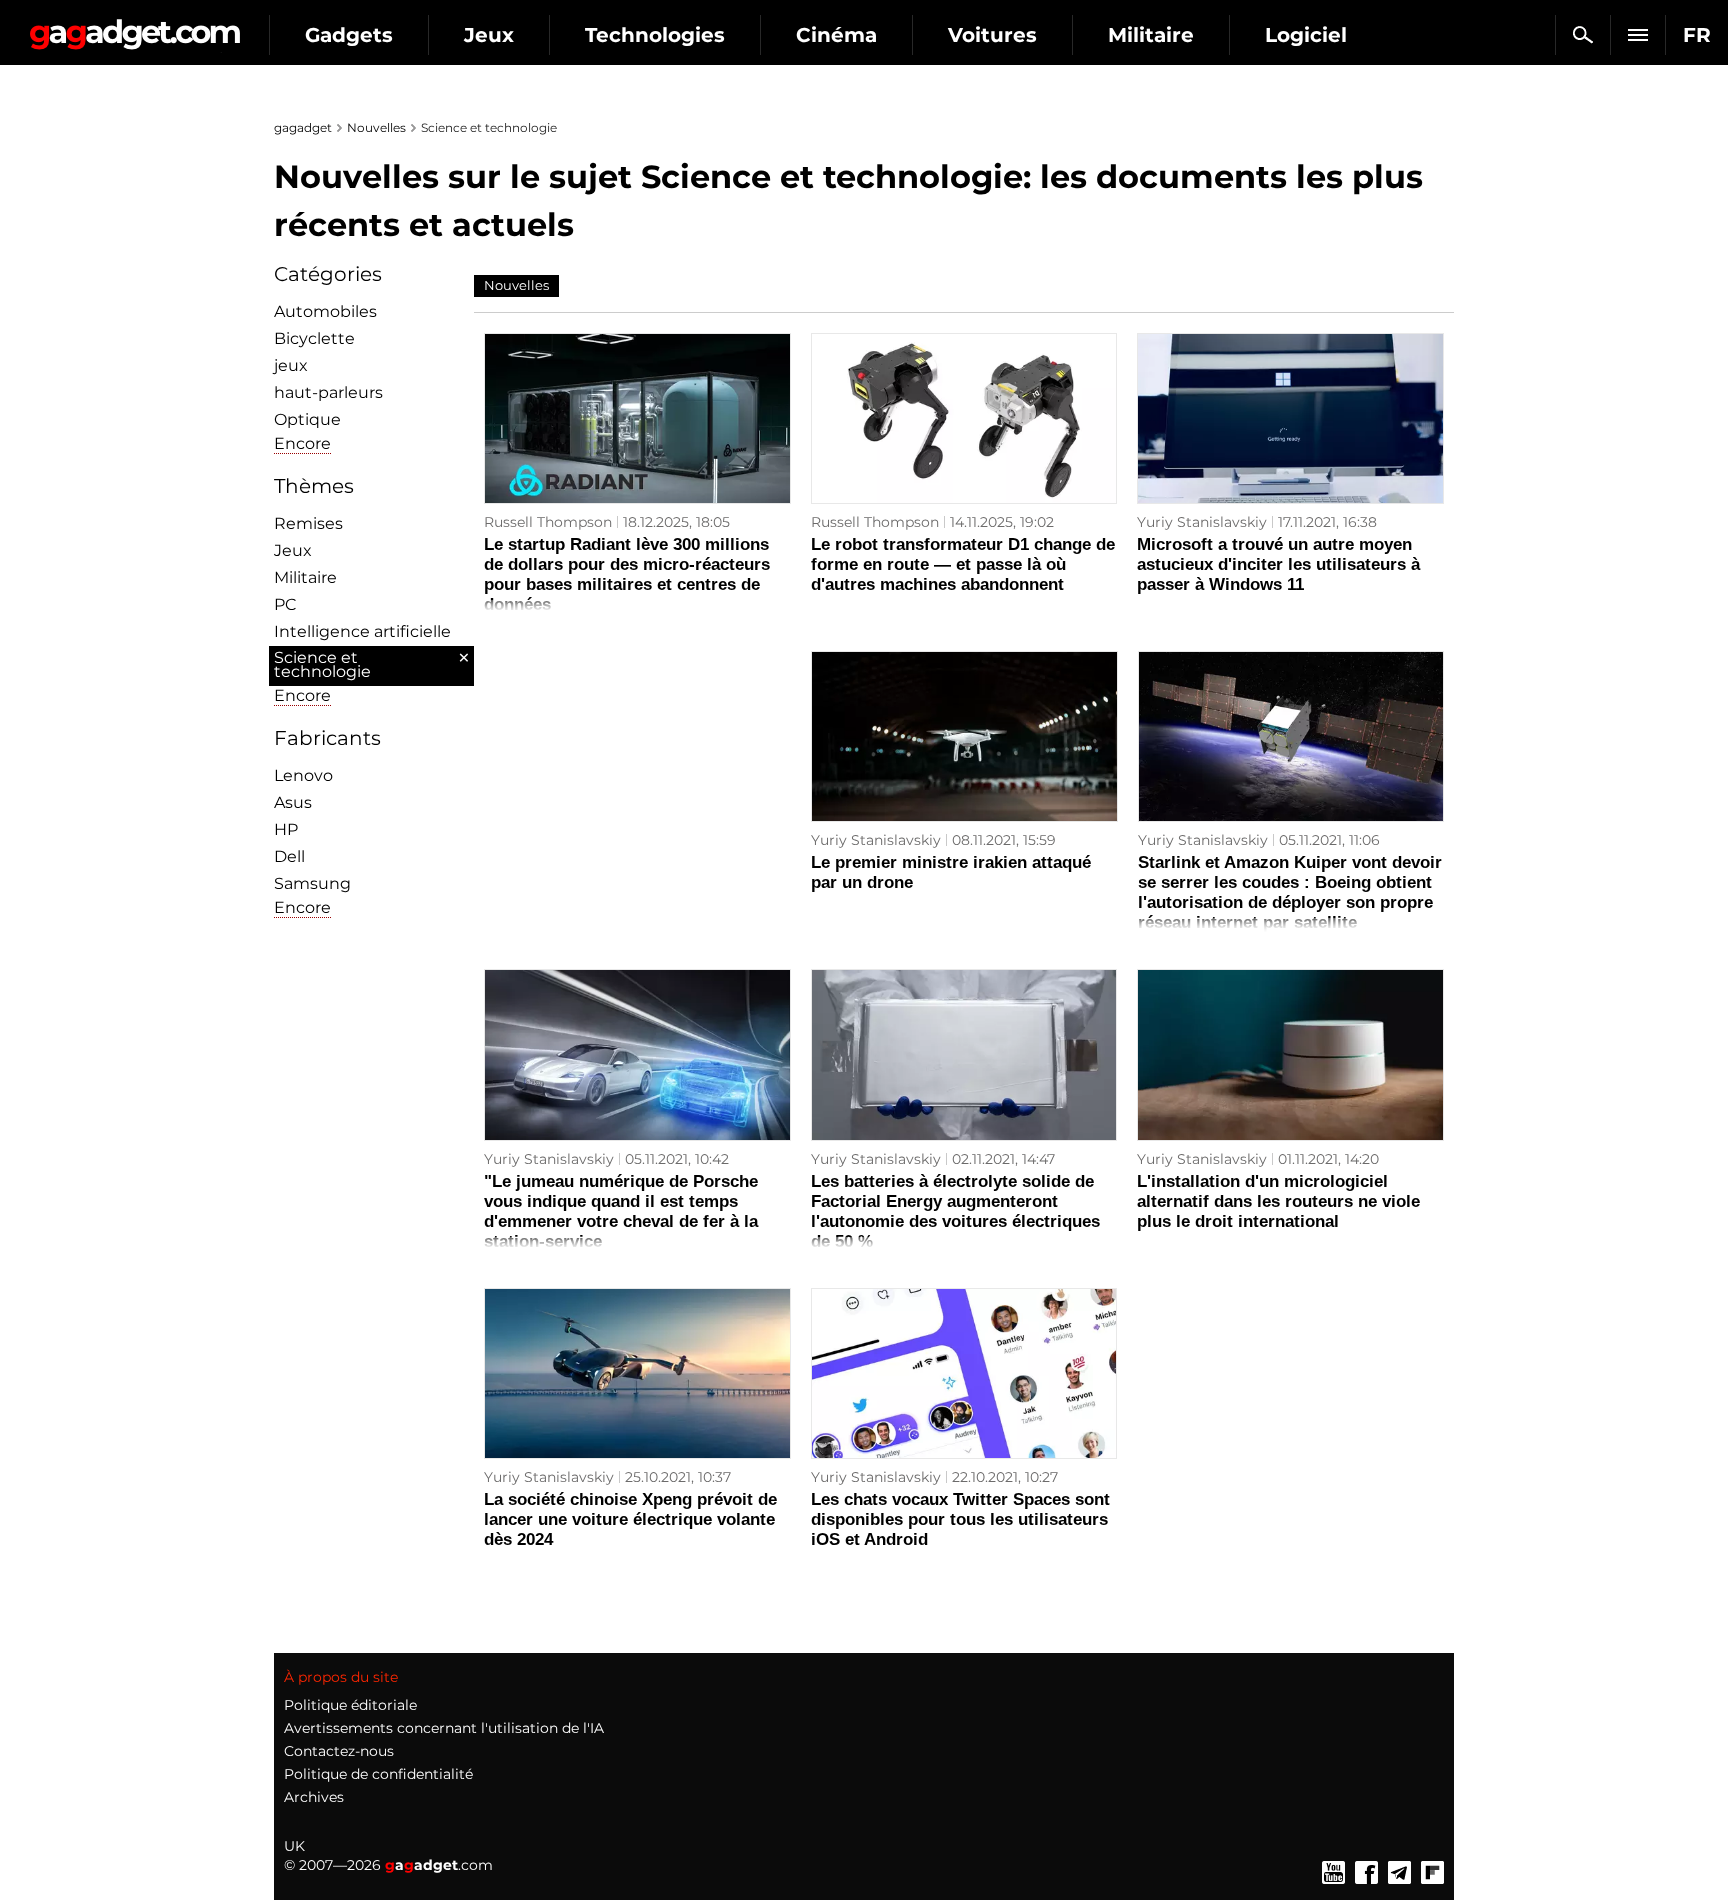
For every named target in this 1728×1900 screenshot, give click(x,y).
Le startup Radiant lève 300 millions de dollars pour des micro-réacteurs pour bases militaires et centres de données (627, 574)
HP (286, 829)
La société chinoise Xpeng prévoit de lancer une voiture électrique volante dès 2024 (630, 1519)
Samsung (312, 883)
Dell (289, 856)
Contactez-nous (339, 1751)
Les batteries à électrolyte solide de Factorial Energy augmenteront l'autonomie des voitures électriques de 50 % (955, 1211)
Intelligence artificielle (362, 631)
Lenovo (303, 775)
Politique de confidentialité (378, 1774)
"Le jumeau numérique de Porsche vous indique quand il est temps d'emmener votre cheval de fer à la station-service (621, 1211)
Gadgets (349, 35)
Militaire (1151, 35)
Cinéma (836, 35)
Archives (314, 1797)
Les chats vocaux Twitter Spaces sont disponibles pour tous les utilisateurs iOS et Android (960, 1519)
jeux (291, 365)
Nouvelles (376, 127)
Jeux (489, 35)
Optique (307, 419)
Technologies (655, 35)
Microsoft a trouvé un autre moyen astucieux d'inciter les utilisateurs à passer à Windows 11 (1278, 564)
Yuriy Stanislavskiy (1202, 522)
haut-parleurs (328, 392)
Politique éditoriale (350, 1705)
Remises (308, 523)
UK (294, 1846)
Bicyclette (314, 338)
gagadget (303, 127)
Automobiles (325, 311)
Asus (293, 802)
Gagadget (134, 26)
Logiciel (1306, 35)
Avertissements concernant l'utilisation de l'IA (444, 1728)
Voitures (992, 35)
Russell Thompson (548, 522)
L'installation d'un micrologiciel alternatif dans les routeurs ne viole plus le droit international (1278, 1201)
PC (285, 604)
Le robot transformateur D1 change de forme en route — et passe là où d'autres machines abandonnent (963, 564)
